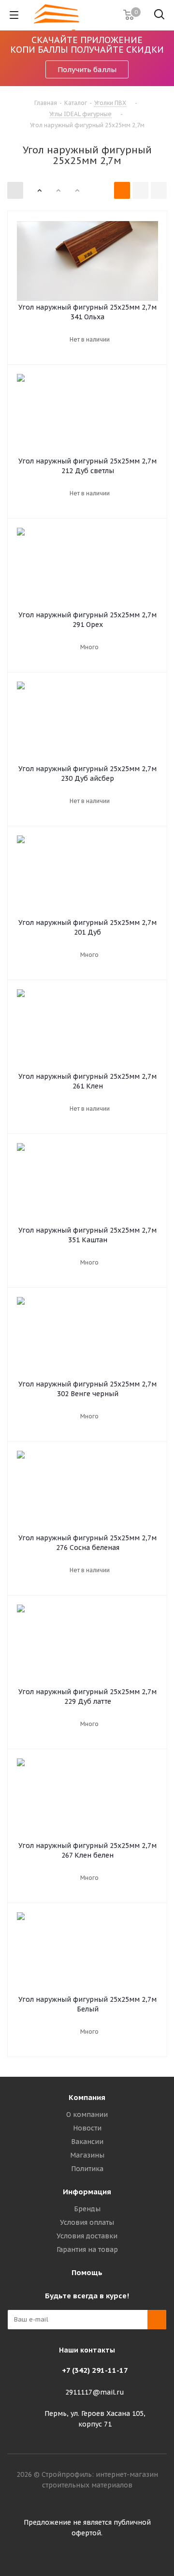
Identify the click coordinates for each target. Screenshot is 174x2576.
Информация (87, 2192)
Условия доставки (87, 2236)
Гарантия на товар (87, 2249)
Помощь (87, 2272)
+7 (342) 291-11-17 (95, 2370)
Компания (87, 2097)
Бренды (87, 2209)
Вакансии (87, 2142)
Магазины (87, 2155)
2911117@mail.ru (95, 2392)
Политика (87, 2169)
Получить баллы (87, 69)
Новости (87, 2128)
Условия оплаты (87, 2222)
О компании (87, 2114)
